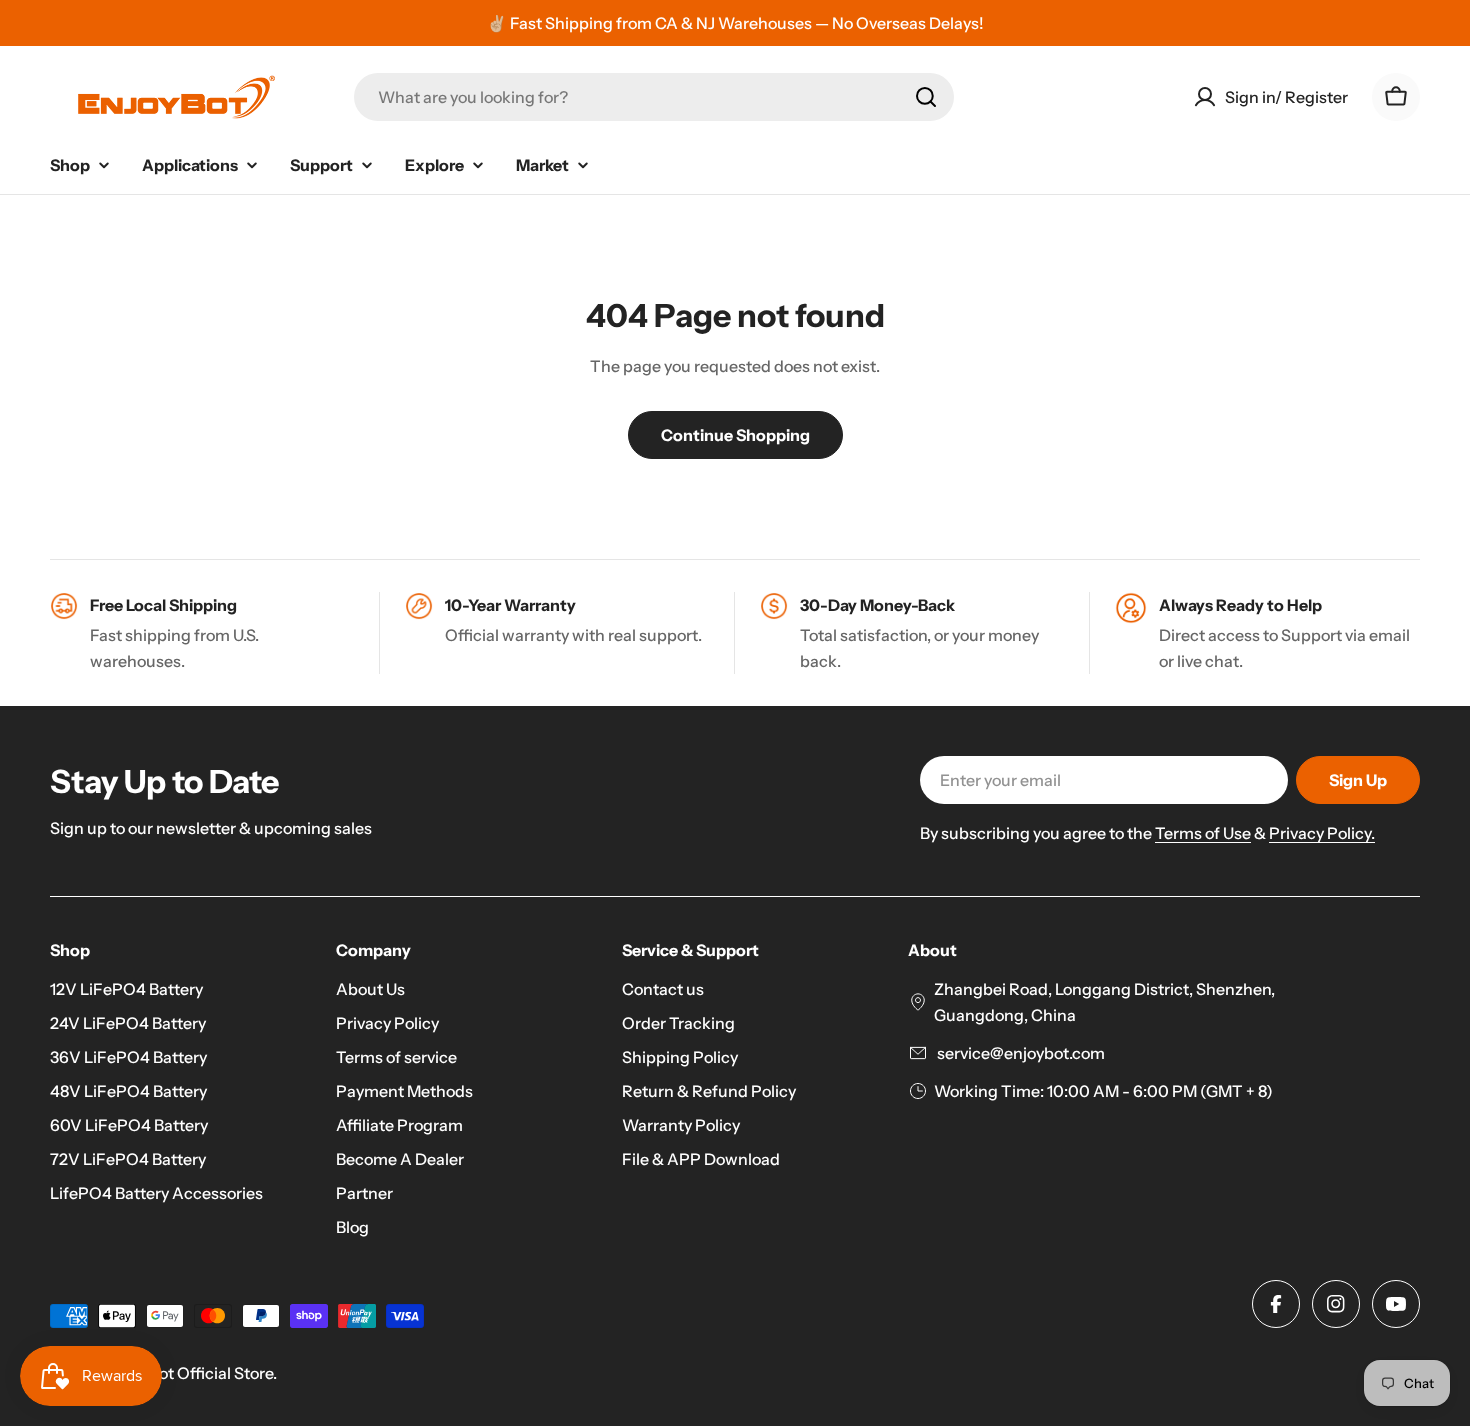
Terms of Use (1203, 833)
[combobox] (654, 97)
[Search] (926, 97)
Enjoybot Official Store (190, 1373)
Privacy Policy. (1322, 833)
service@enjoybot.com (1019, 1053)
